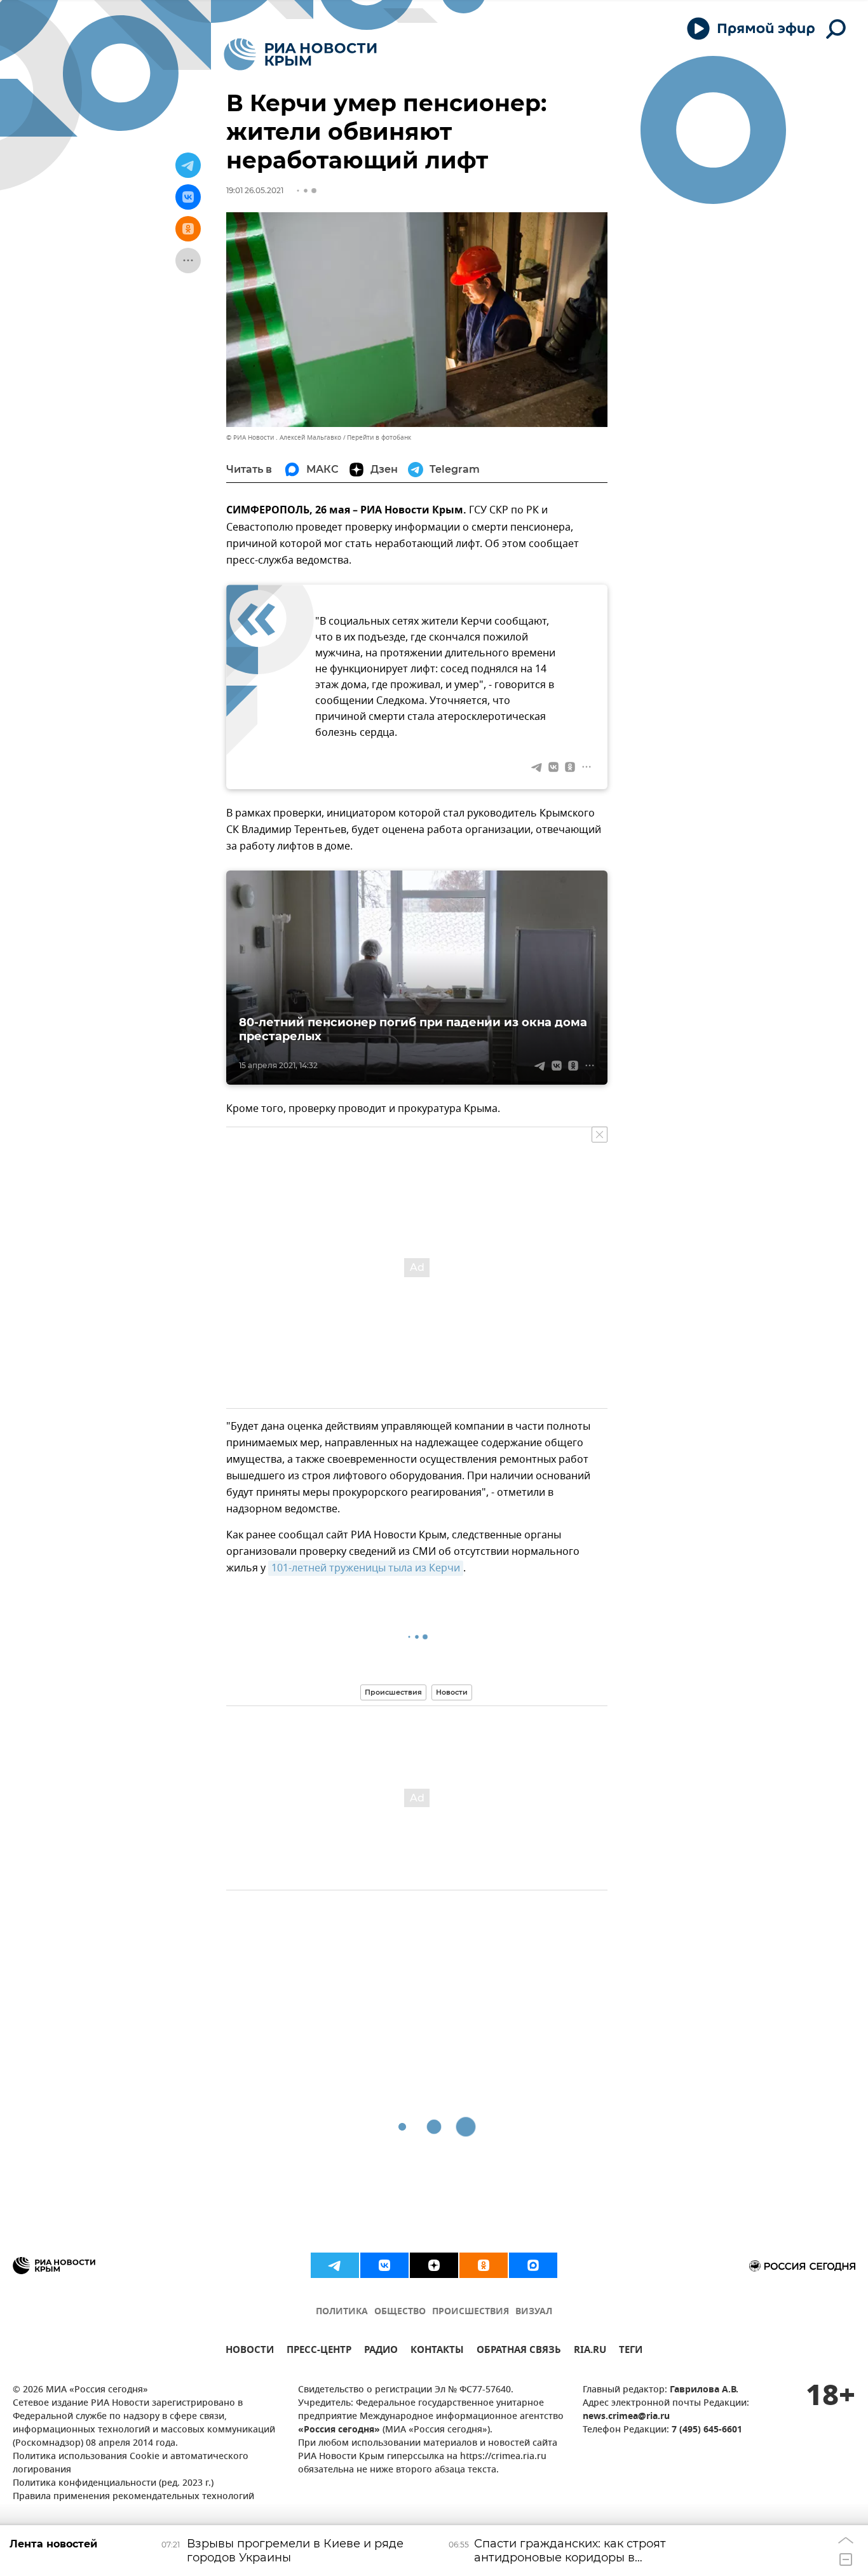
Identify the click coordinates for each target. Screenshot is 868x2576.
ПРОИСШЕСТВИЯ (471, 2312)
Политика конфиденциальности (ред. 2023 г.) (113, 2484)
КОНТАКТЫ (437, 2351)
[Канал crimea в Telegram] (335, 2265)
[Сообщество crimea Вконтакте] (384, 2265)
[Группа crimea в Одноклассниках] (484, 2265)
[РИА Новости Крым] (300, 54)
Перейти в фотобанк (379, 437)
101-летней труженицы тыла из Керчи (366, 1568)
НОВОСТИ (250, 2351)
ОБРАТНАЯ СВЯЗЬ (519, 2351)
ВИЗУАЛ (534, 2312)
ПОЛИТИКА (342, 2312)
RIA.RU (590, 2351)
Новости (452, 1692)
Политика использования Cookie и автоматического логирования (131, 2464)
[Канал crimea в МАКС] (533, 2265)
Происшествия (393, 1692)
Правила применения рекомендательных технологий (133, 2497)
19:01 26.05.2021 (255, 190)
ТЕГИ (631, 2351)
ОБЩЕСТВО (400, 2312)
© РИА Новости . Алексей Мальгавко (284, 437)
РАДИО (381, 2351)
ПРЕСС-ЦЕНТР (319, 2351)
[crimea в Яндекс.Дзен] (434, 2265)
